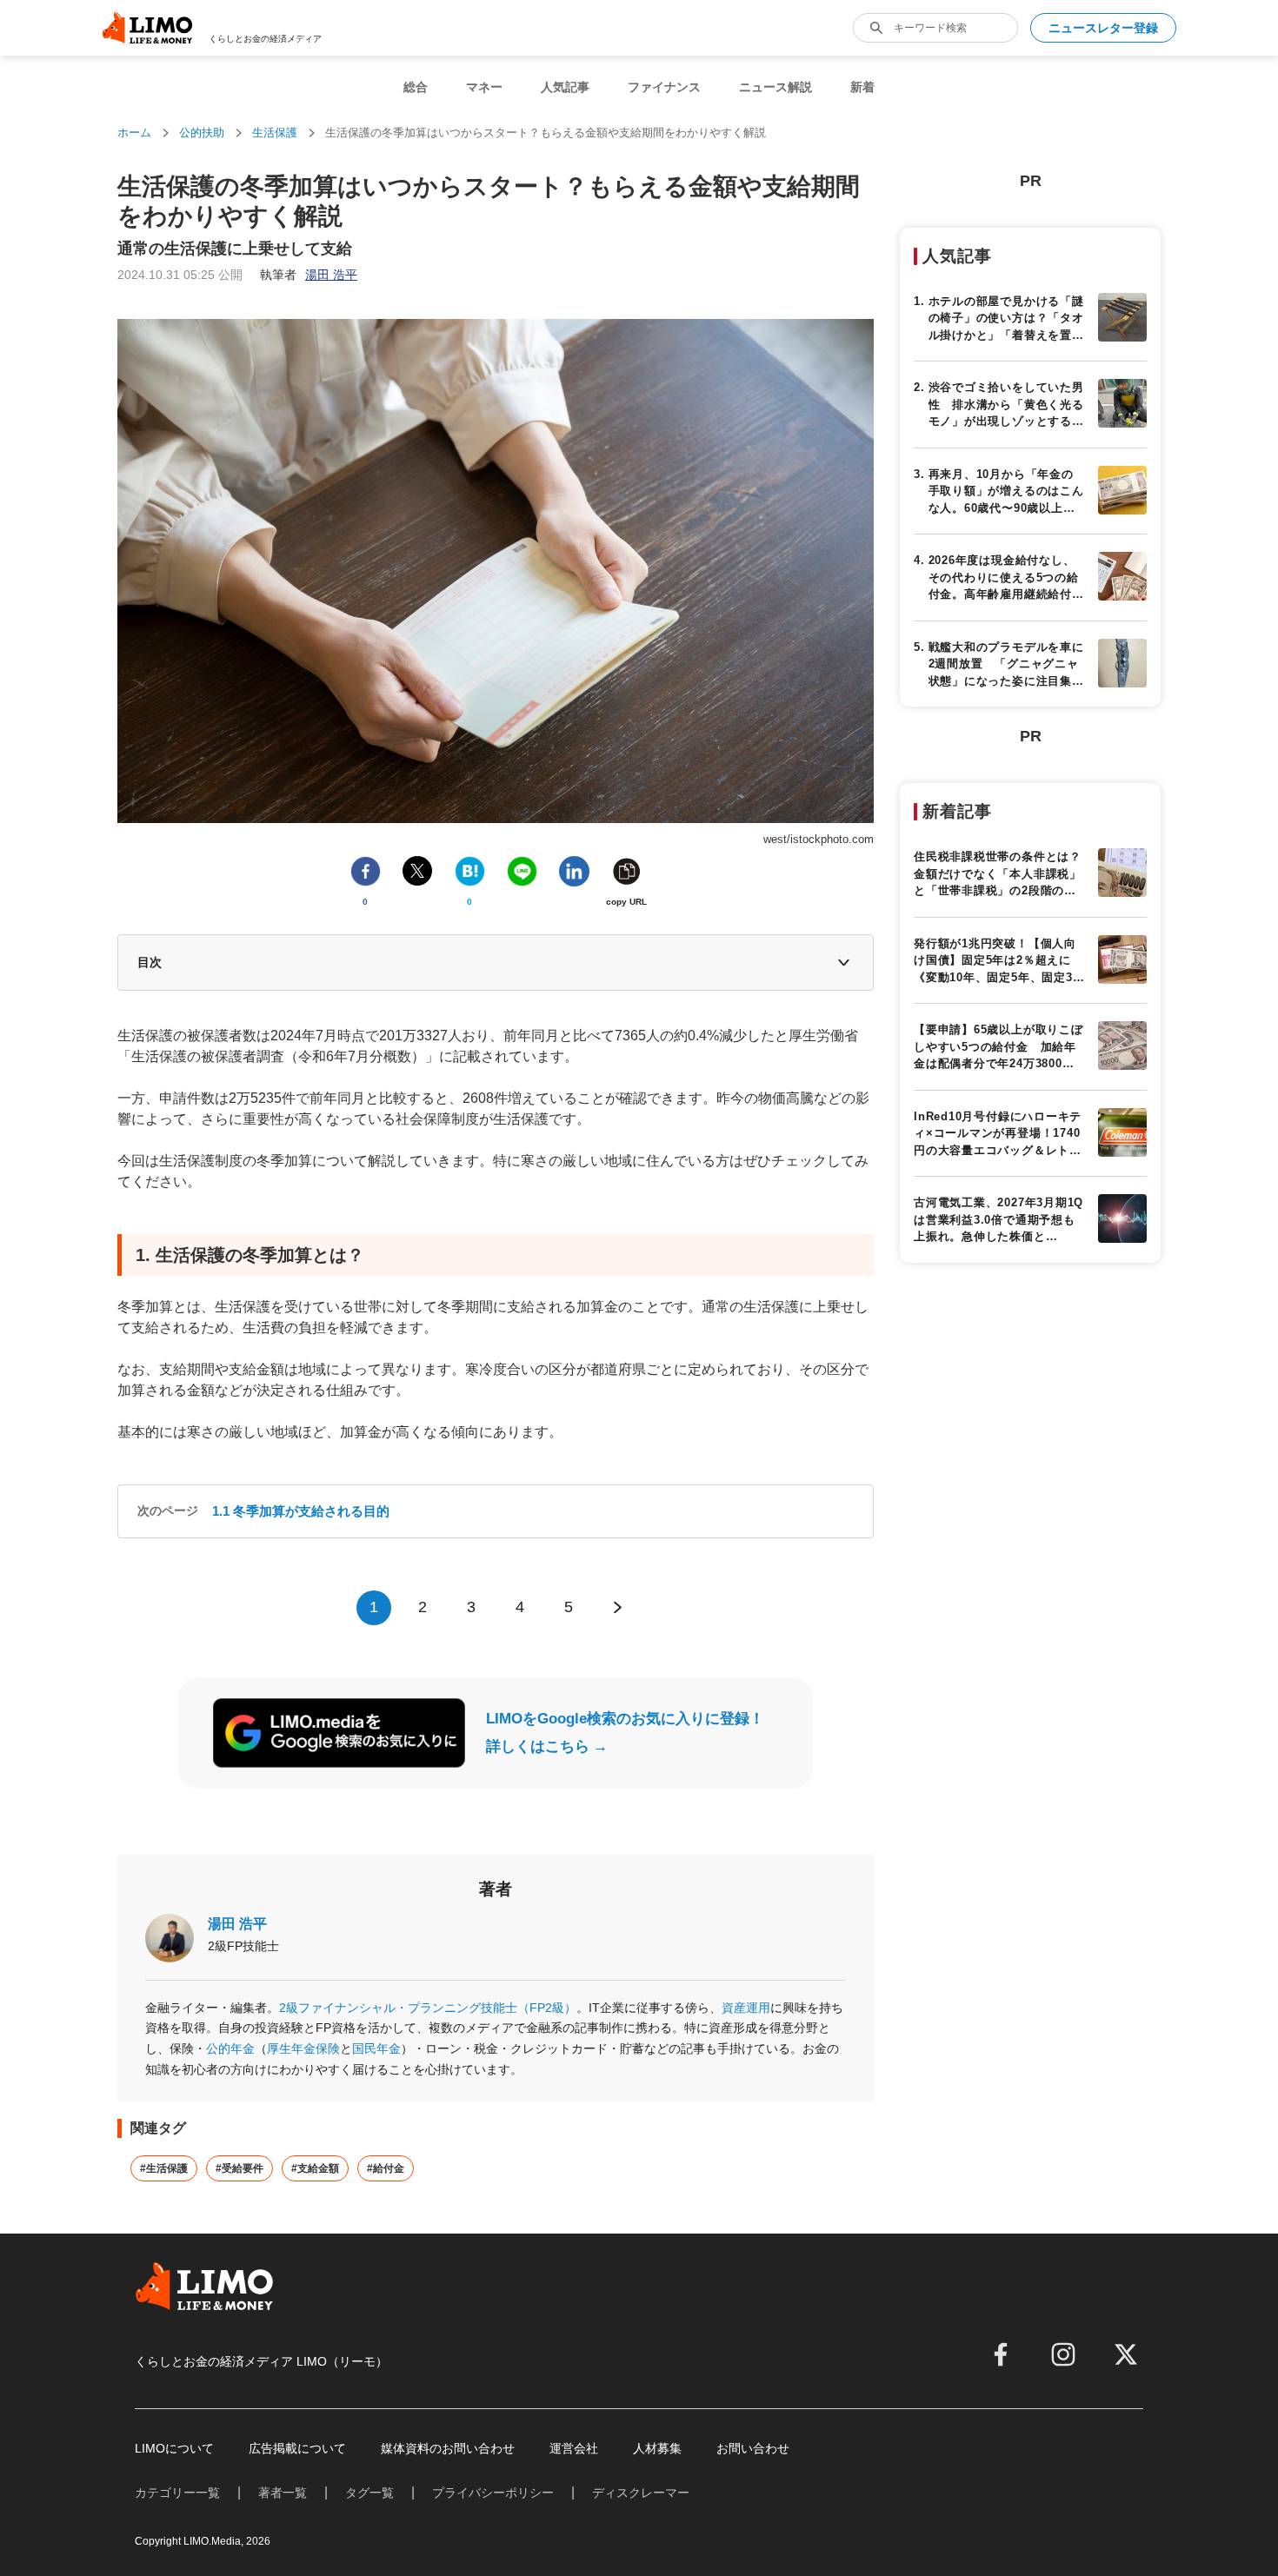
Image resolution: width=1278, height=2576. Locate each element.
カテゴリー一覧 (177, 2493)
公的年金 (230, 2048)
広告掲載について (297, 2448)
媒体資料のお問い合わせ (448, 2448)
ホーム (134, 133)
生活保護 (275, 133)
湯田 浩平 (237, 1924)
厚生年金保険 (303, 2048)
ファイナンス (664, 87)
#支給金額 (315, 2168)
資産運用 (746, 2008)
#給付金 (386, 2168)
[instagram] (1063, 2354)
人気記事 (565, 87)
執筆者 (309, 275)
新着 (862, 87)
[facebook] (1001, 2354)
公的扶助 (202, 133)
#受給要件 (240, 2168)
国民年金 (376, 2048)
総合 (416, 87)
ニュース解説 (775, 87)
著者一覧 (283, 2493)
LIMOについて (174, 2448)
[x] (1126, 2354)
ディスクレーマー (641, 2493)
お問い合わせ (753, 2448)
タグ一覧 (369, 2493)
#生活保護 (164, 2168)
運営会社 (574, 2448)
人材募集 (657, 2448)
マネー (484, 87)
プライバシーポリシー (493, 2493)
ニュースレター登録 (1103, 28)
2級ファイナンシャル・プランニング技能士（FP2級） (428, 2008)
